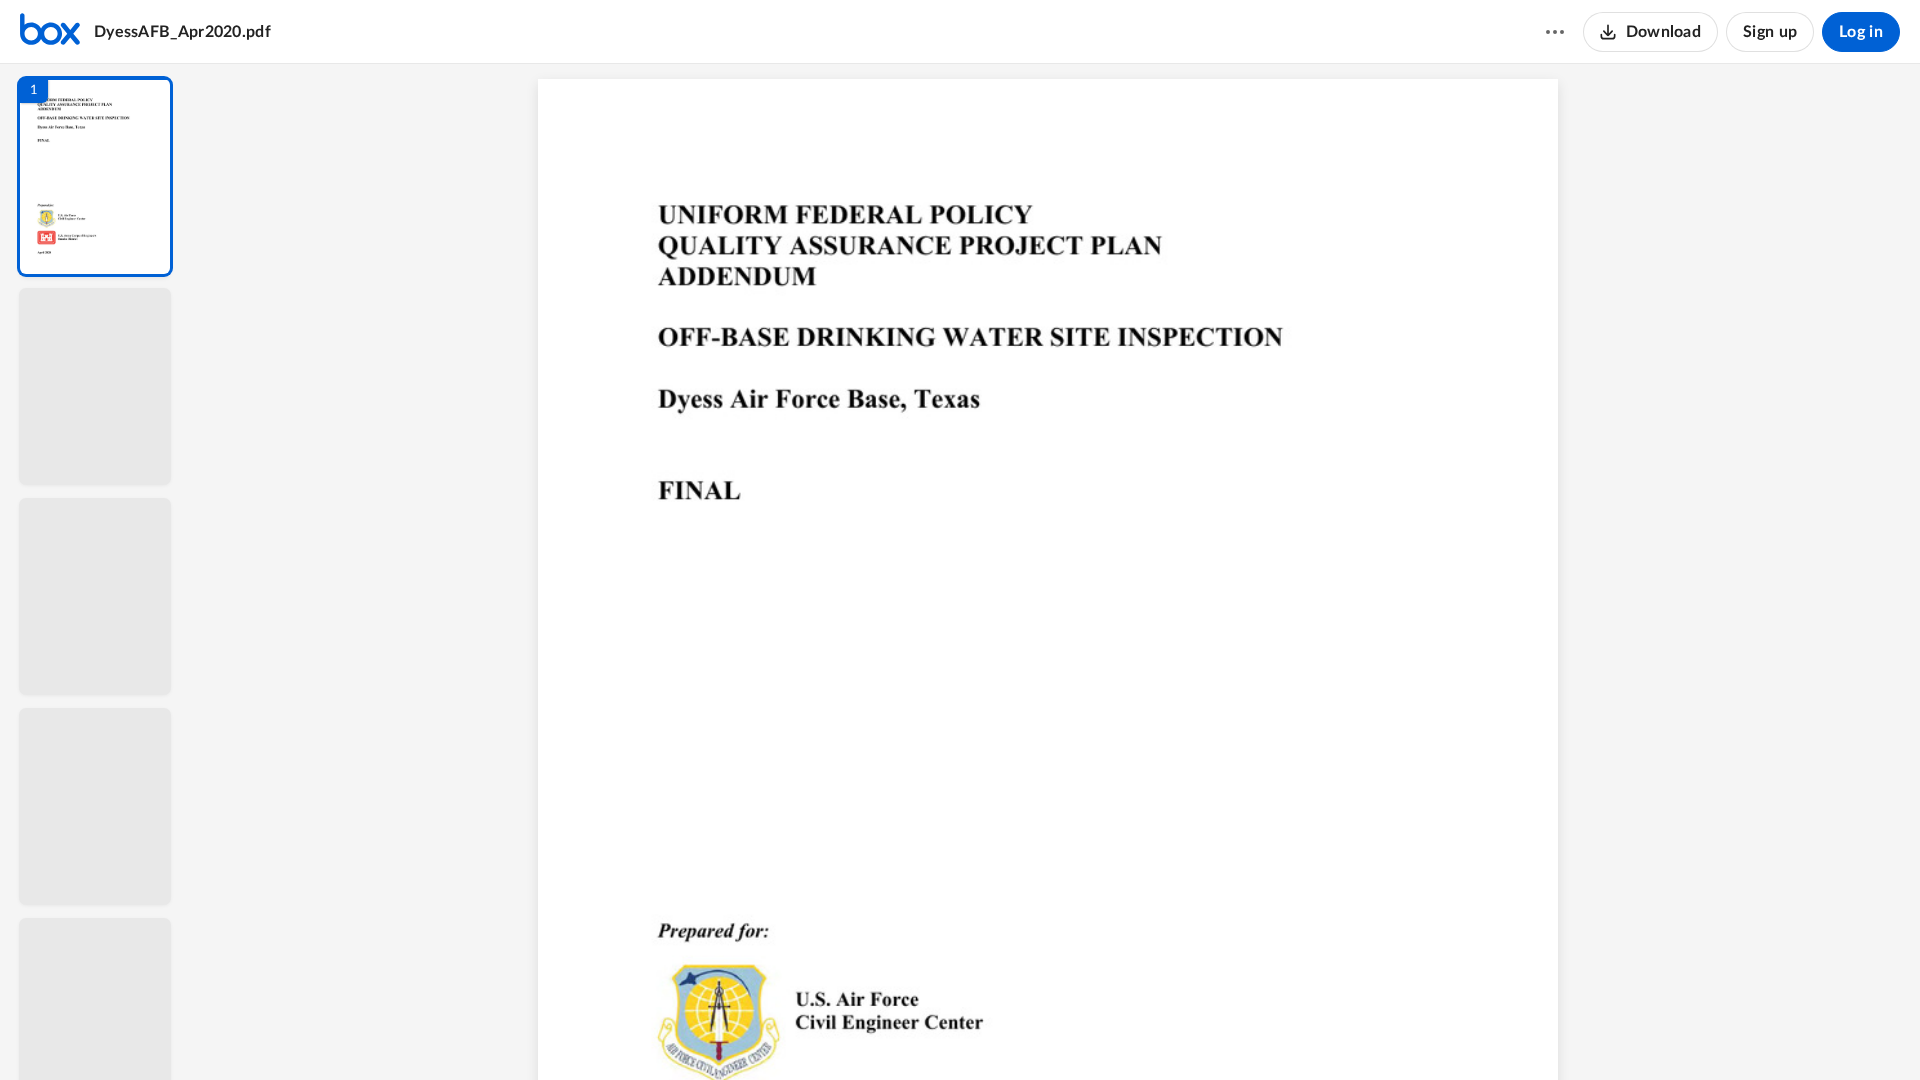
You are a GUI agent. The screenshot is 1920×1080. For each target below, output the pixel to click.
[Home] (50, 32)
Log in (1861, 32)
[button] (95, 176)
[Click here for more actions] (1555, 32)
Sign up (1770, 32)
